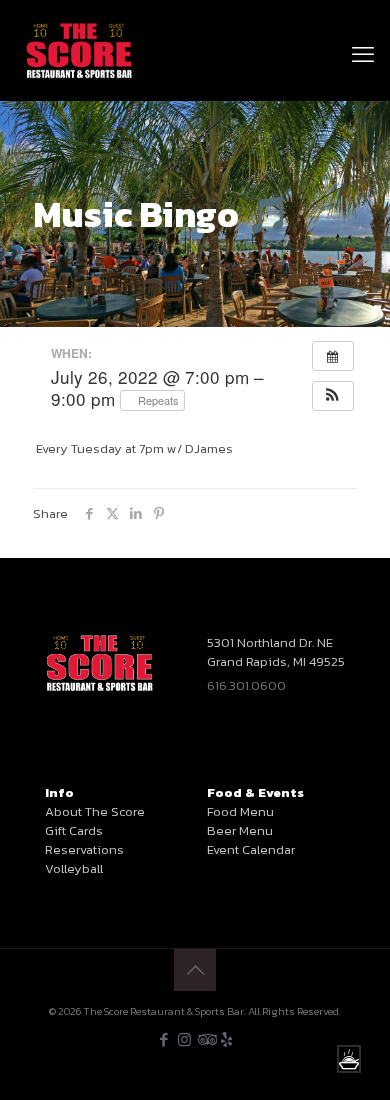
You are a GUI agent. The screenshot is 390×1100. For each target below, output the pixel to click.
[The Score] (79, 50)
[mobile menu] (363, 30)
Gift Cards (74, 830)
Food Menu (240, 811)
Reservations (84, 849)
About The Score (95, 811)
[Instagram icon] (184, 1039)
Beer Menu (240, 830)
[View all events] (333, 356)
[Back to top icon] (195, 970)
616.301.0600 (246, 685)
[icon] (226, 1039)
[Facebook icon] (163, 1039)
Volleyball (74, 868)
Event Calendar (251, 849)
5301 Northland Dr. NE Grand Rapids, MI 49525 (276, 652)
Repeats (157, 400)
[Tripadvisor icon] (205, 1039)
